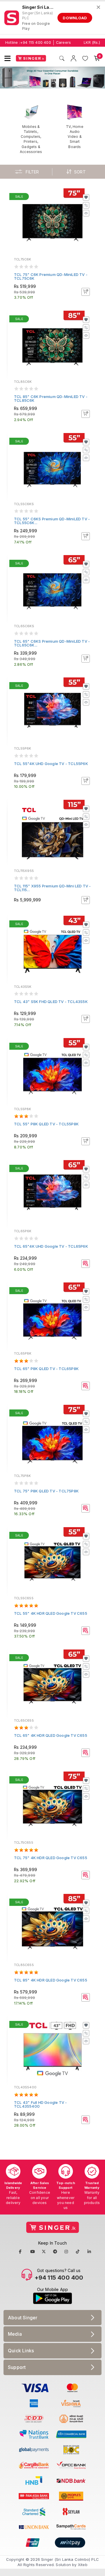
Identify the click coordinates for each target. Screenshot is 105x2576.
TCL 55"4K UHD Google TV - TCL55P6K (51, 764)
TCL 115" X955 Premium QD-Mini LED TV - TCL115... (52, 888)
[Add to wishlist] (86, 197)
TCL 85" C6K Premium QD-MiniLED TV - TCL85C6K (51, 398)
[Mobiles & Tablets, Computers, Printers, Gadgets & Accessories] (31, 129)
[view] (86, 213)
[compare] (86, 205)
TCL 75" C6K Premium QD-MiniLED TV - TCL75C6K (51, 276)
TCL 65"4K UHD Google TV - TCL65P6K (51, 1246)
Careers (63, 42)
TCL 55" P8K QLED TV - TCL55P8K (46, 1124)
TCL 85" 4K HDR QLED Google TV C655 (51, 1980)
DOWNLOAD (75, 18)
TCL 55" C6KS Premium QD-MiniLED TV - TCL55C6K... (52, 521)
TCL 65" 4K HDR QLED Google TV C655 (51, 1735)
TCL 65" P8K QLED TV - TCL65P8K (46, 1369)
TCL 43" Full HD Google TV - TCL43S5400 (40, 2104)
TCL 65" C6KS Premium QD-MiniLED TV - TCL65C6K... (52, 643)
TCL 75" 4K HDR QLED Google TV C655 (51, 1858)
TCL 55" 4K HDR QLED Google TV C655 (51, 1613)
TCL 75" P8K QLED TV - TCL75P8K (46, 1491)
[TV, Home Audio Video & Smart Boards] (75, 126)
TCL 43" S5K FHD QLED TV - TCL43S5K (51, 1002)
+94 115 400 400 (36, 42)
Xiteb (83, 2565)
